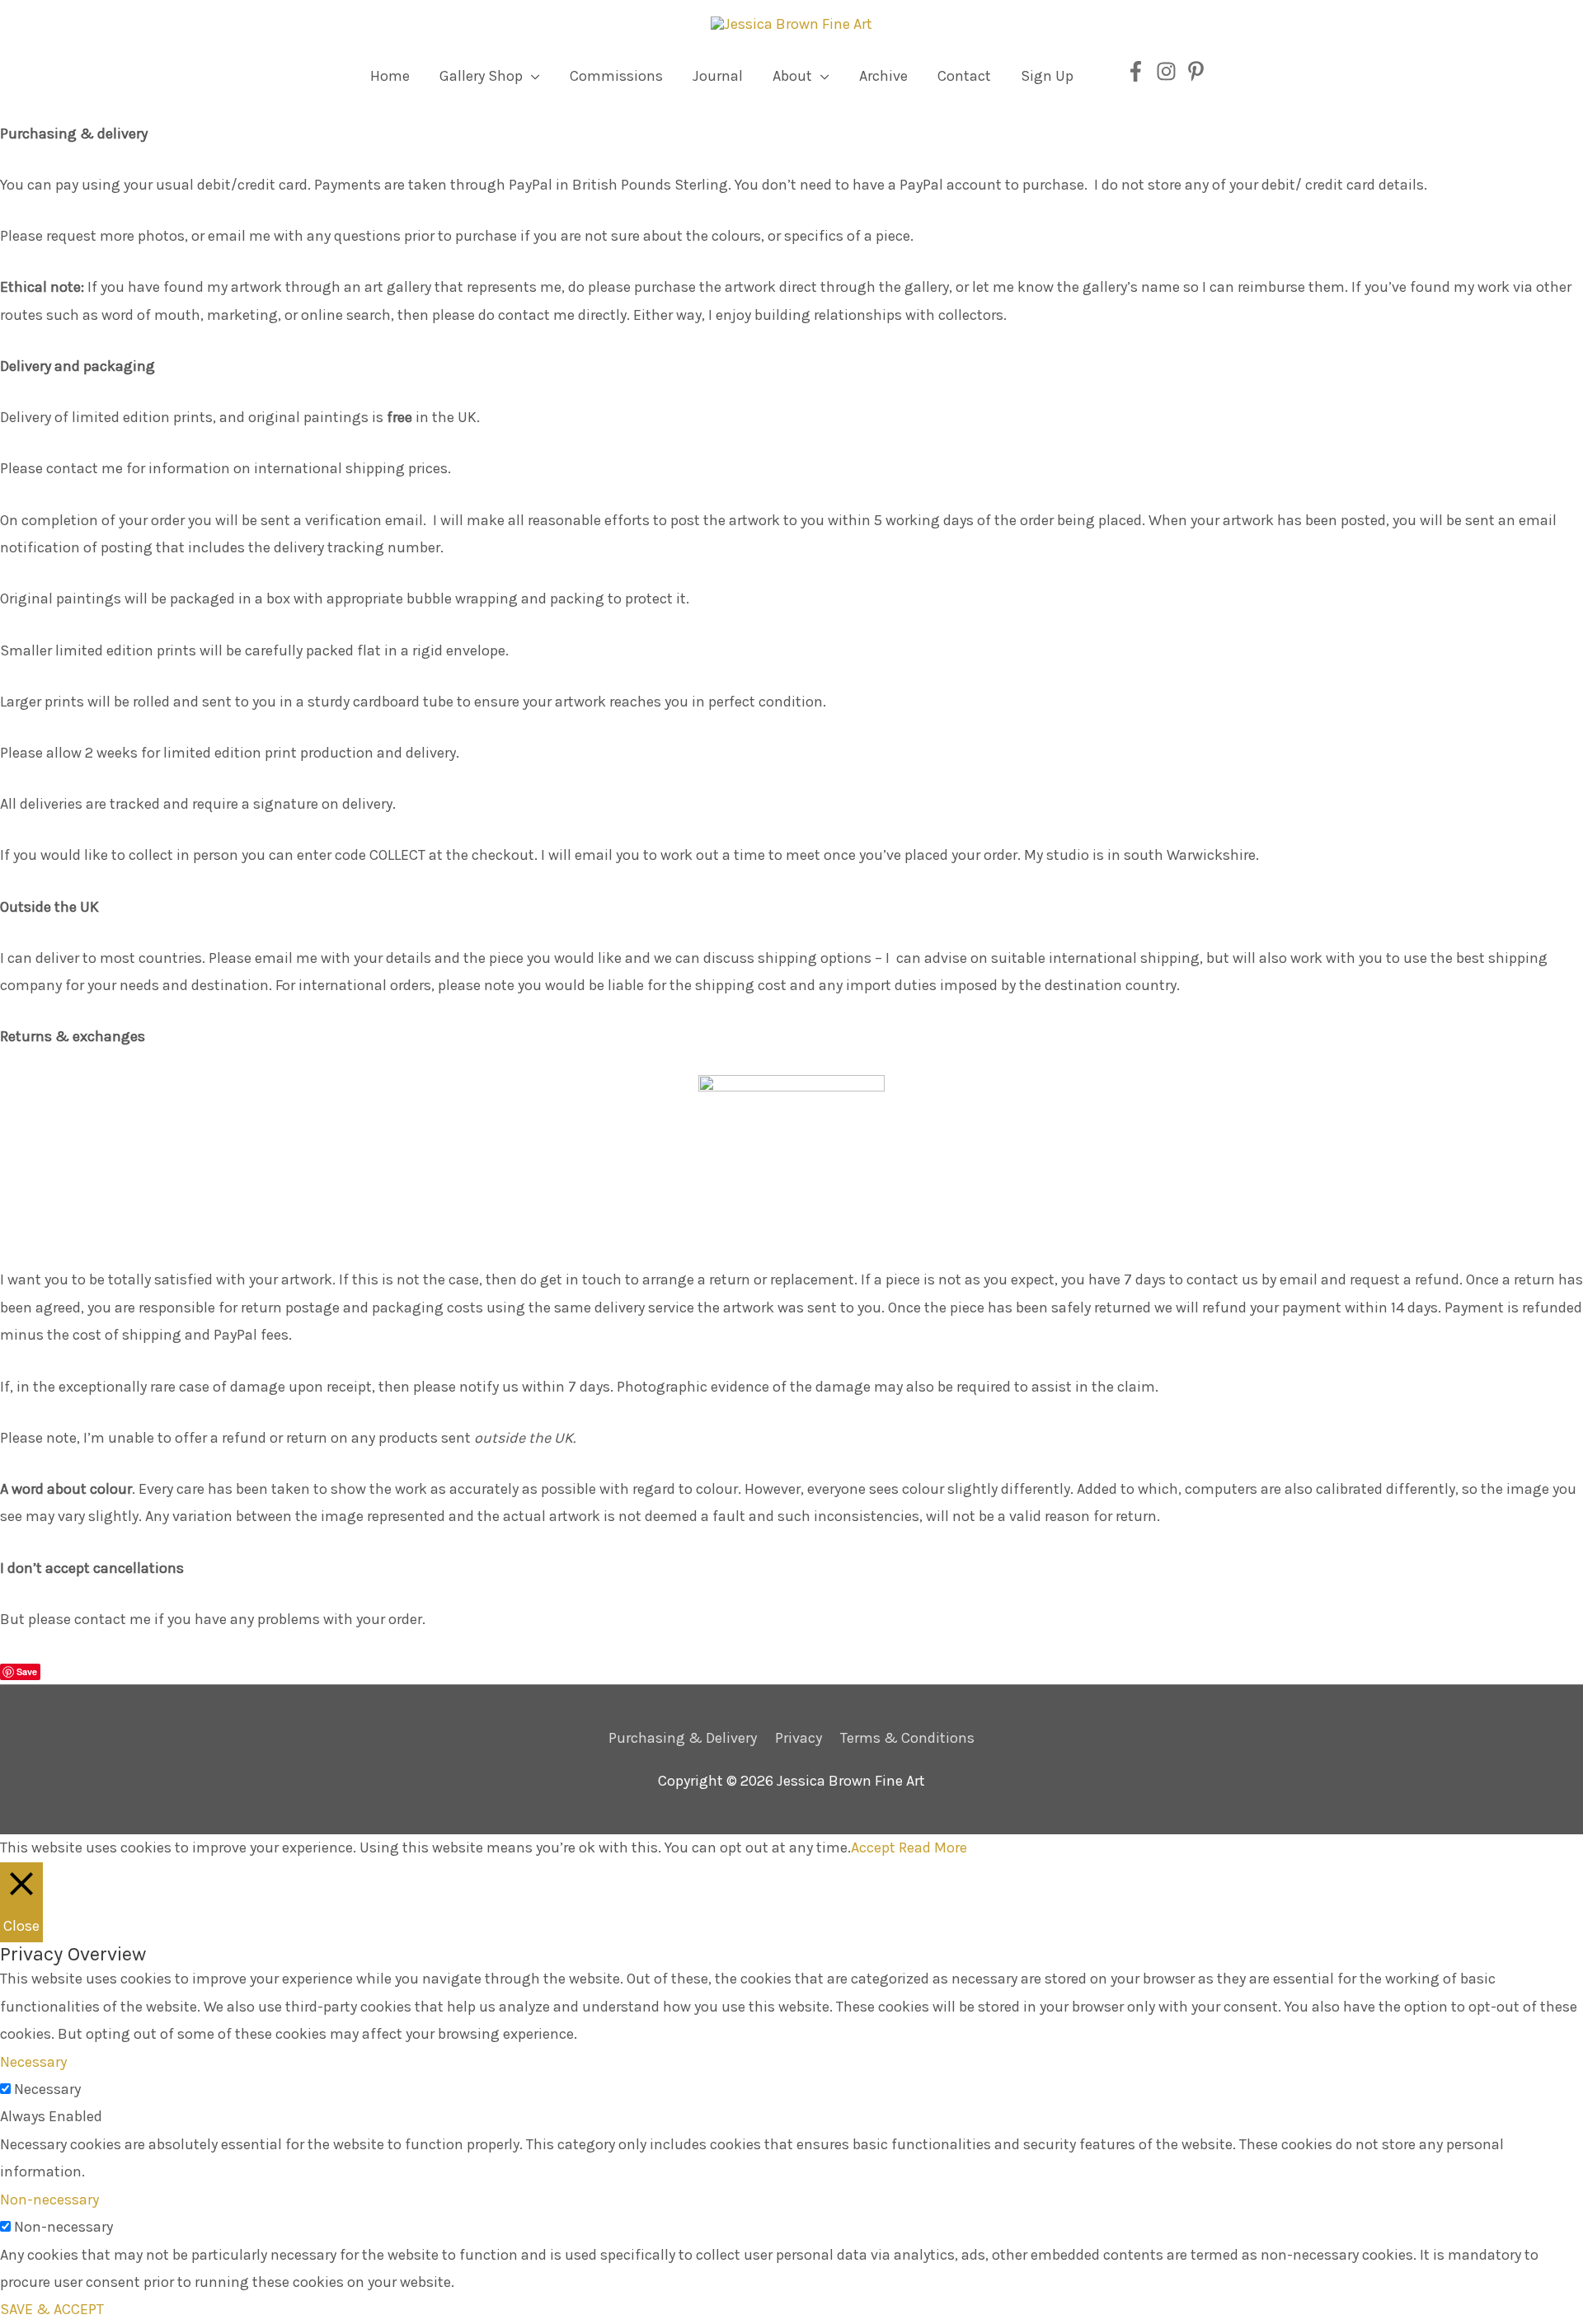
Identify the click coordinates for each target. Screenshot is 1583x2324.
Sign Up (1047, 76)
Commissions (616, 76)
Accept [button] (873, 1847)
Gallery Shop (481, 76)
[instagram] (1170, 71)
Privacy (799, 1738)
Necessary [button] (33, 2062)
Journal (718, 76)
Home (390, 76)
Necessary (47, 2089)
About (792, 76)
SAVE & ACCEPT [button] (52, 2309)
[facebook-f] (1139, 71)
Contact (964, 76)
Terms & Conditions (907, 1738)
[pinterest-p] (1199, 71)
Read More (933, 1847)
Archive (883, 76)
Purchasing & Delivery (683, 1738)
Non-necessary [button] (49, 2200)
